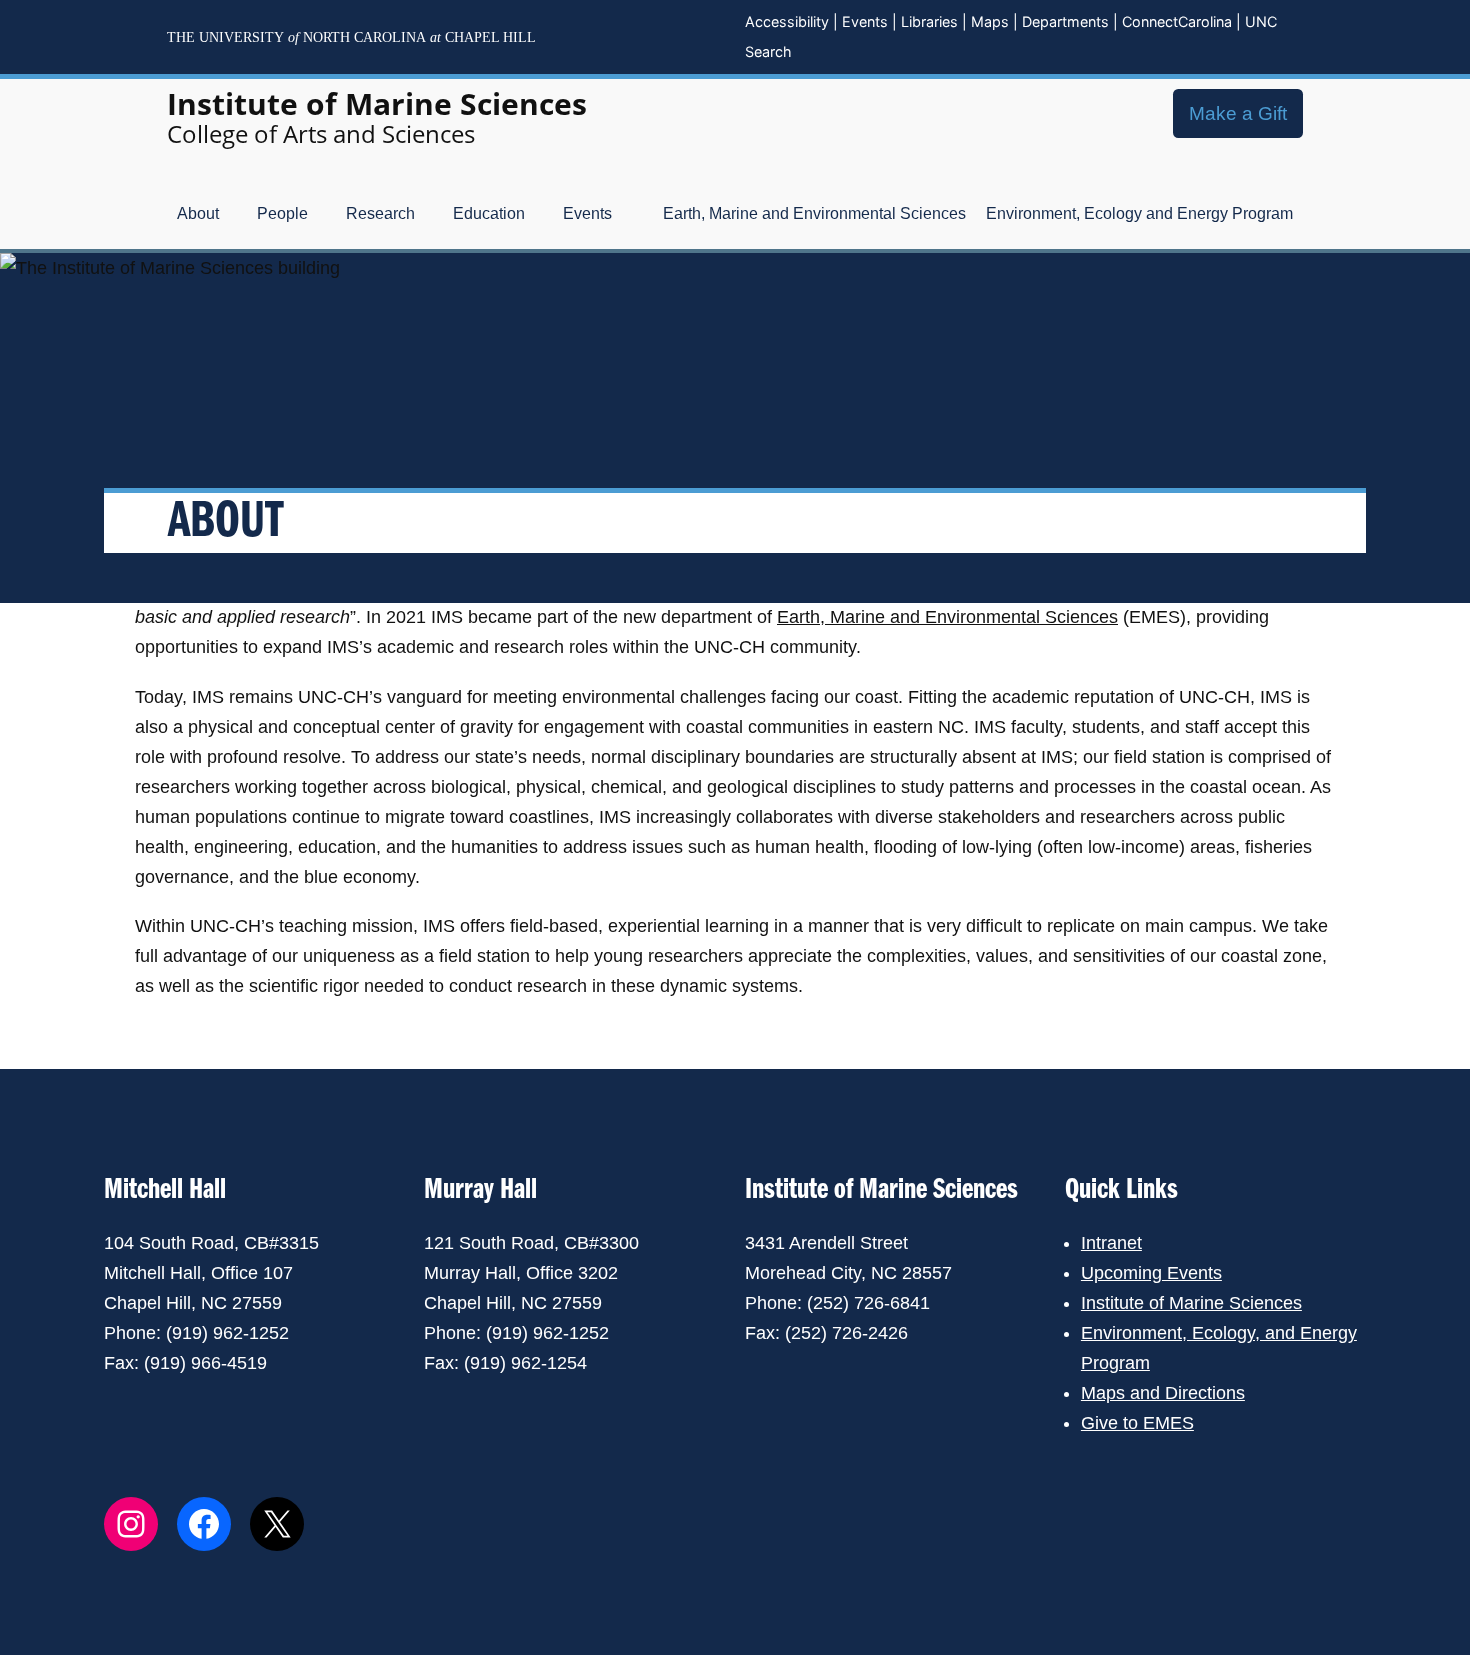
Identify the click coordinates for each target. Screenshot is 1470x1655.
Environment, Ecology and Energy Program (1139, 213)
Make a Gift (1238, 113)
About (198, 213)
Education (489, 213)
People (282, 213)
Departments (1065, 21)
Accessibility (787, 21)
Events (865, 21)
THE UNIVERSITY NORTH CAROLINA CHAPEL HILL (351, 37)
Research (380, 213)
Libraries (929, 21)
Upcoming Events (1151, 1273)
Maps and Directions (1163, 1393)
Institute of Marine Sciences (377, 103)
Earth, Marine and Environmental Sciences (814, 213)
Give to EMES (1137, 1423)
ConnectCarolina (1177, 21)
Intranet (1111, 1243)
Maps (990, 21)
